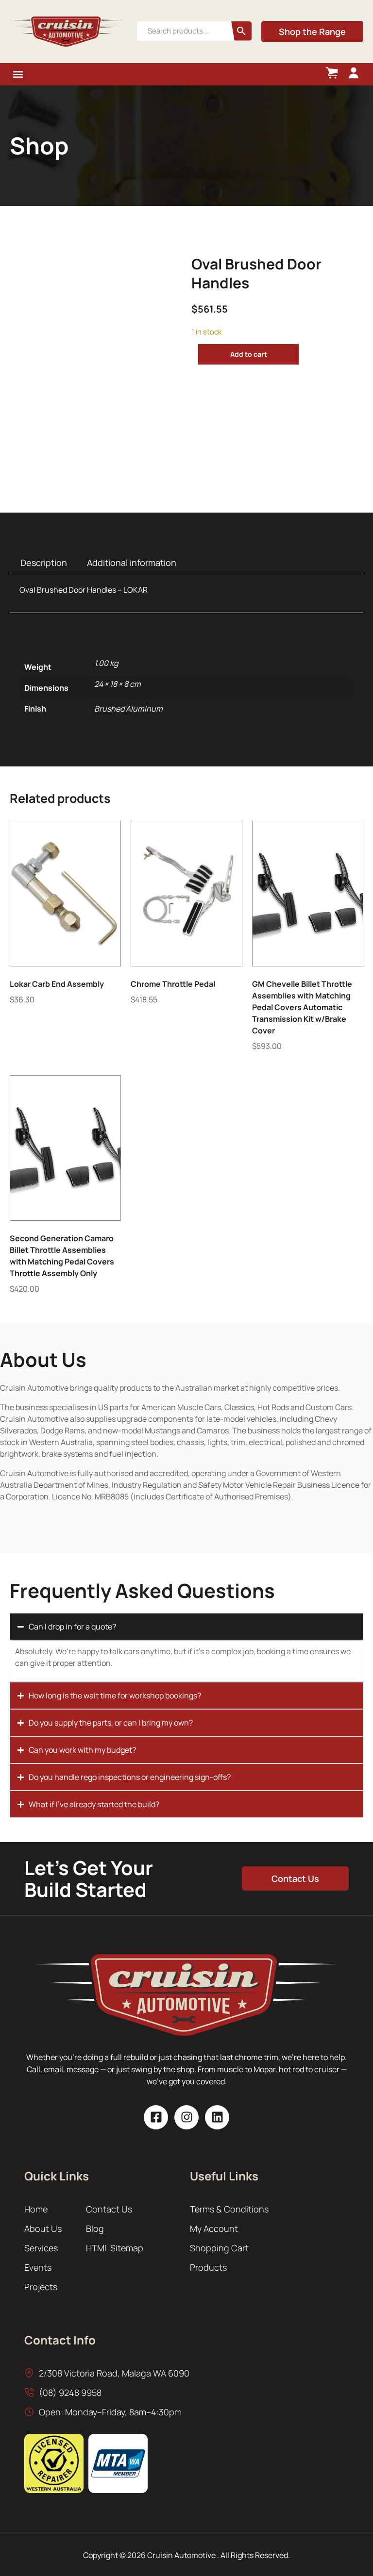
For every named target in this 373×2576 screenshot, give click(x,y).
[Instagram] (186, 2117)
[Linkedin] (217, 2117)
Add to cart (249, 354)
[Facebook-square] (156, 2117)
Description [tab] (44, 563)
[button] (18, 75)
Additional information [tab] (132, 563)
